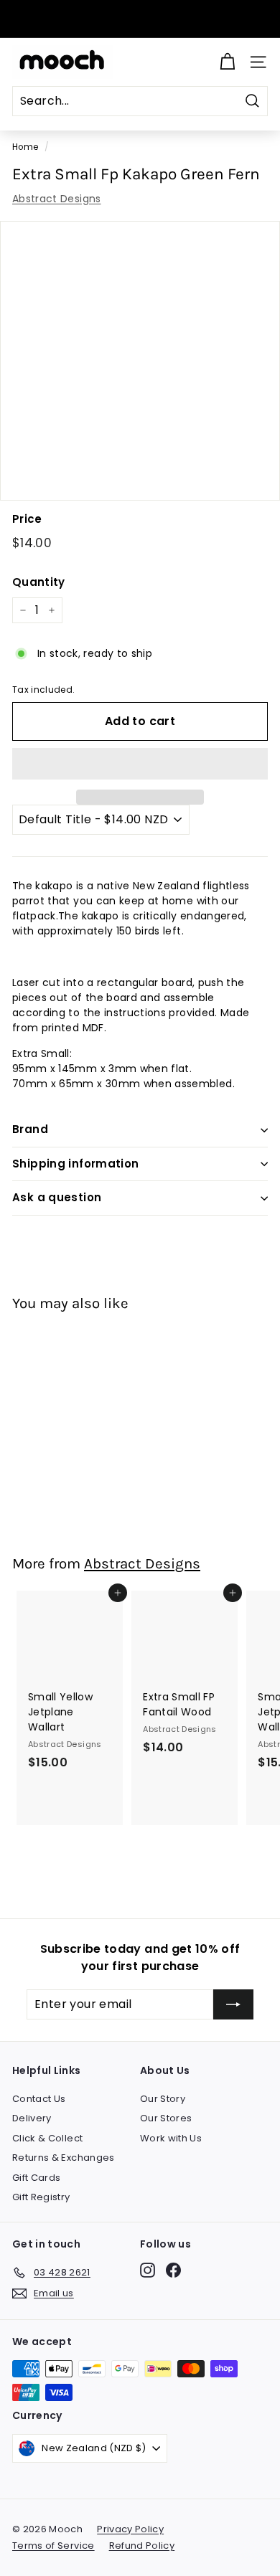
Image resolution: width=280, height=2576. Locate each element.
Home (25, 147)
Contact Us (39, 2099)
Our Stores (166, 2118)
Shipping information (76, 1164)
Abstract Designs (57, 199)
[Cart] (227, 62)
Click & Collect (47, 2138)
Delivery (32, 2118)
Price (27, 519)
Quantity (39, 582)
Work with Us (171, 2138)
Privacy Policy (130, 2529)
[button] (140, 764)
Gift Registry (41, 2197)
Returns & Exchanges (64, 2158)
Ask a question (57, 1197)
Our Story (163, 2099)
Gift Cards (37, 2178)
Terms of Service (53, 2546)
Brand (30, 1129)
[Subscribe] (233, 2004)
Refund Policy (142, 2546)
